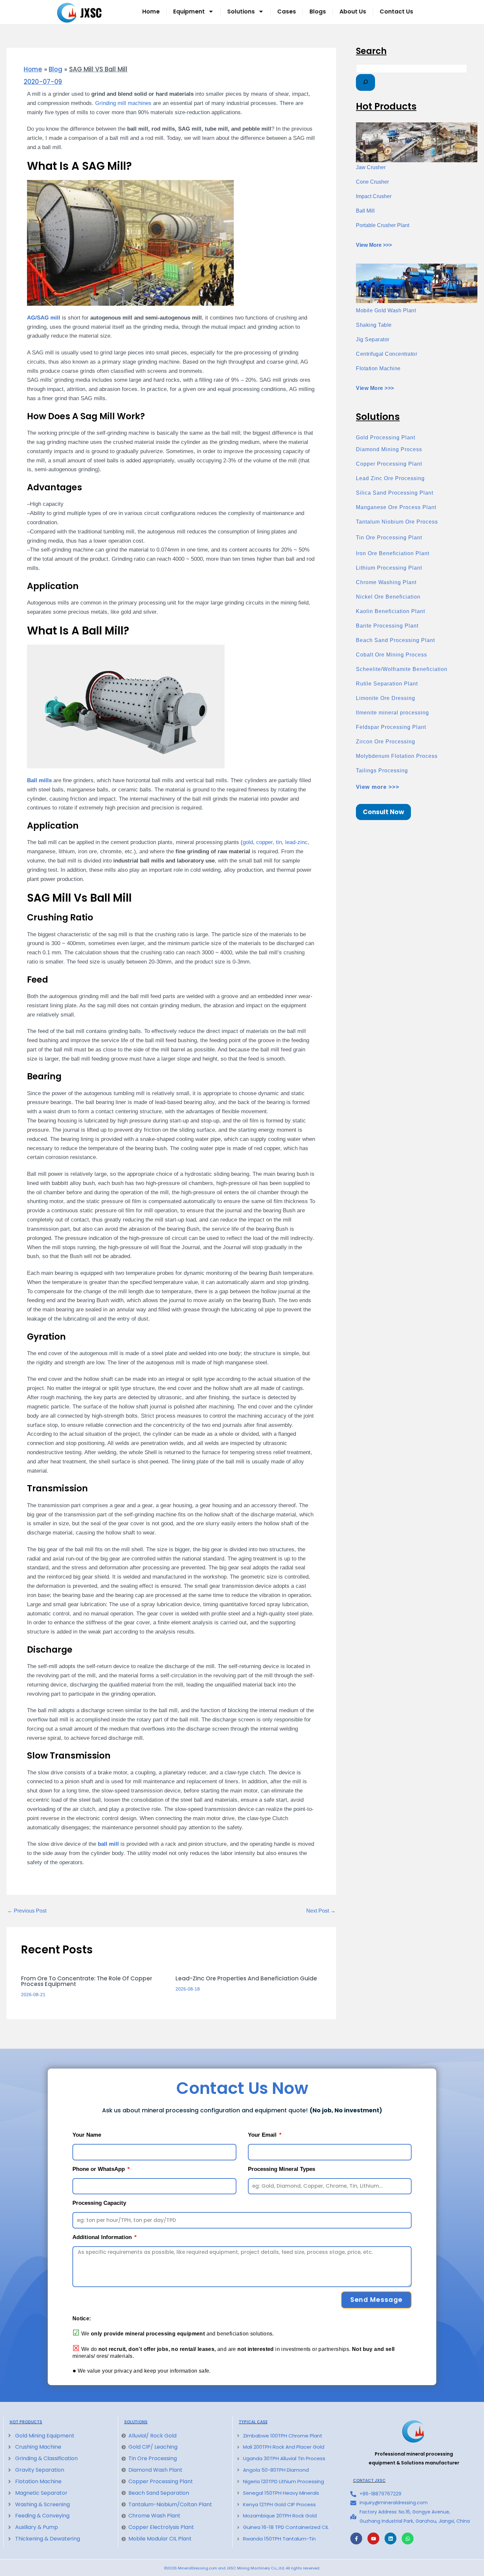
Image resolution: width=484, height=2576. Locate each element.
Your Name (87, 2135)
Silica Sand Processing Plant (395, 493)
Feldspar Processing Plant (391, 727)
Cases (287, 12)
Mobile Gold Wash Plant (386, 310)
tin (279, 842)
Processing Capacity (99, 2203)
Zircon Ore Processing (386, 742)
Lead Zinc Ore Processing (390, 478)
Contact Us (396, 12)
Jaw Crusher (371, 167)
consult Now (383, 812)
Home (151, 12)
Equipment (189, 12)
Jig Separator (373, 339)
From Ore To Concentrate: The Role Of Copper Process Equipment (87, 1981)
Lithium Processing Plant (389, 568)
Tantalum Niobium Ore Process (397, 522)
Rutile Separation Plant (387, 684)
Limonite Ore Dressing (386, 698)
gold (248, 842)
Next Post (321, 1911)
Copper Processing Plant (389, 464)
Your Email (263, 2135)
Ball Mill (365, 211)
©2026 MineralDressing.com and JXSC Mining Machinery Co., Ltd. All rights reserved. (242, 2568)
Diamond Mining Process (389, 449)
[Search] (365, 82)
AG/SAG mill (44, 318)
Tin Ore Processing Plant (389, 538)
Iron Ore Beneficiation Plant (393, 553)
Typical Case (253, 2422)
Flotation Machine (378, 368)
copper (264, 842)
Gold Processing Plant (386, 438)
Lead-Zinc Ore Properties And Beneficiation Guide (246, 1978)
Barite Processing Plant (387, 626)
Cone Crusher (372, 182)
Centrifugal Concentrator (387, 354)
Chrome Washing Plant (386, 582)
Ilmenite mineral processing (392, 713)
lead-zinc (296, 842)
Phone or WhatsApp (99, 2169)
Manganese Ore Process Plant (396, 507)
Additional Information (103, 2237)
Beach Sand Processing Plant (395, 640)
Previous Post (27, 1911)
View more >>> (378, 787)
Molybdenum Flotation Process (397, 756)
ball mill (108, 1844)
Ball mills (39, 780)
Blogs (318, 12)
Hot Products (26, 2422)
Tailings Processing (382, 771)
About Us (353, 12)
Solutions (241, 12)
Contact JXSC (369, 2481)
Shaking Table (374, 325)
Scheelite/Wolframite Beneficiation (402, 669)
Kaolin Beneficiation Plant (390, 611)
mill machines (123, 103)
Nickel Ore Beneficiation (388, 597)
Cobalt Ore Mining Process (391, 655)
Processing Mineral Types (282, 2169)
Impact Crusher (374, 196)
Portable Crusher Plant (383, 225)
